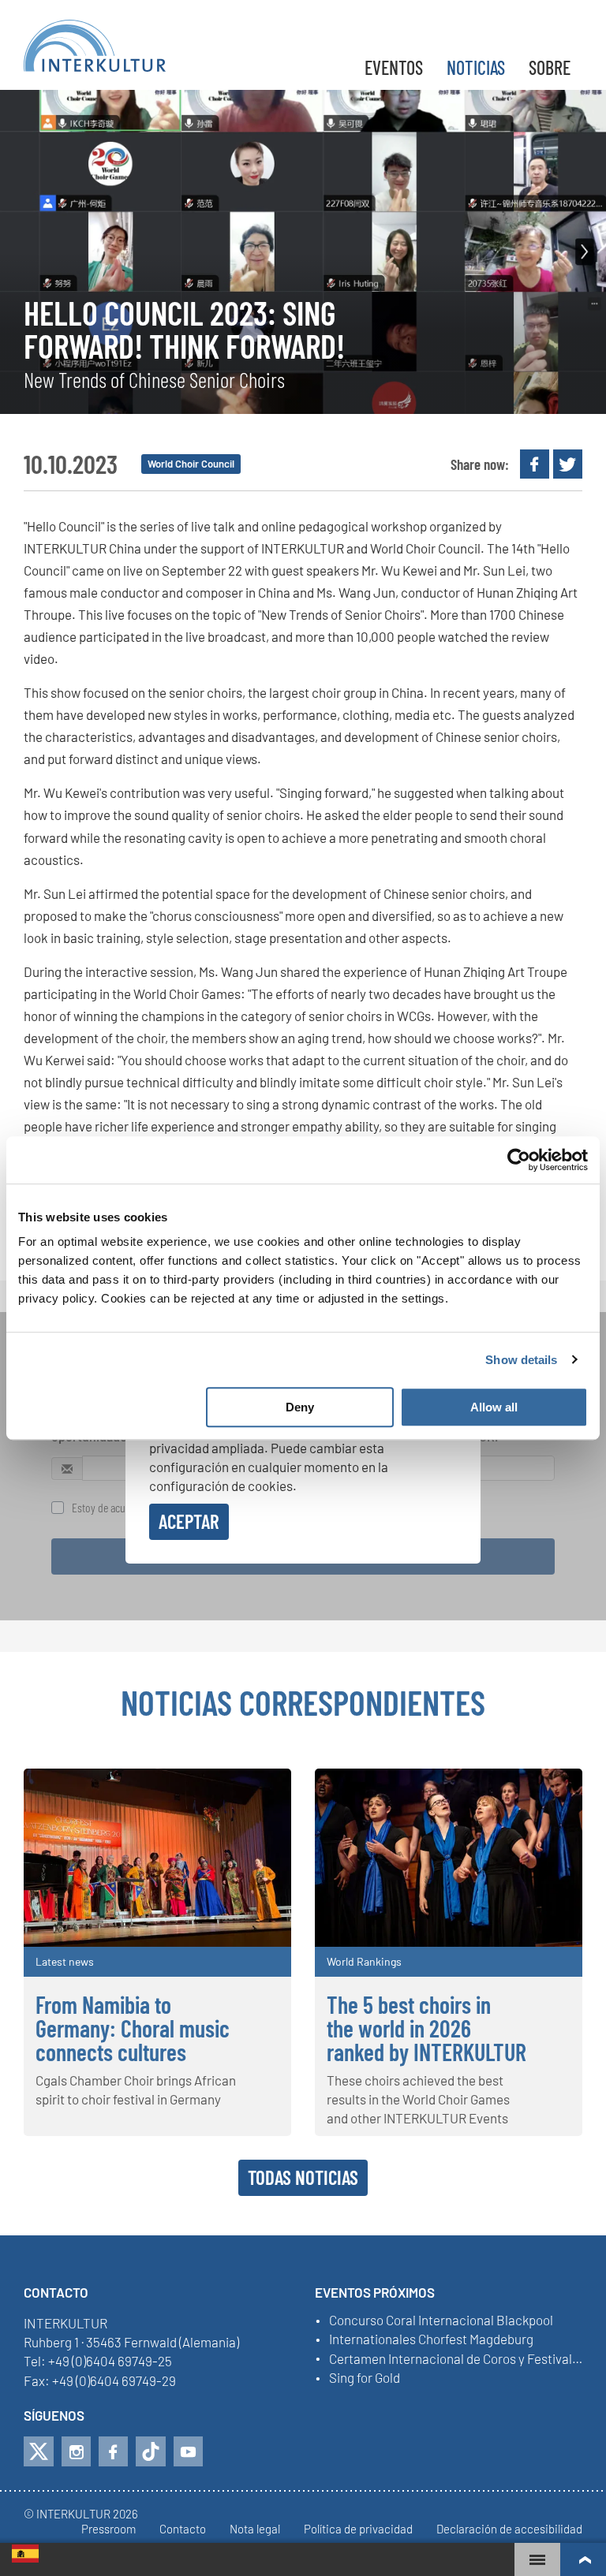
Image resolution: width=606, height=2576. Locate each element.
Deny (300, 1407)
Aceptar (189, 1521)
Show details (521, 1360)
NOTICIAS (476, 67)
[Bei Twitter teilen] (568, 464)
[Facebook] (113, 2451)
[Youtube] (188, 2451)
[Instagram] (76, 2451)
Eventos (394, 67)
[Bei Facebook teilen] (535, 464)
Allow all (494, 1407)
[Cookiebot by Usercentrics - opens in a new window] (519, 1160)
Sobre (550, 67)
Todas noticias (303, 2177)
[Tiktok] (151, 2451)
